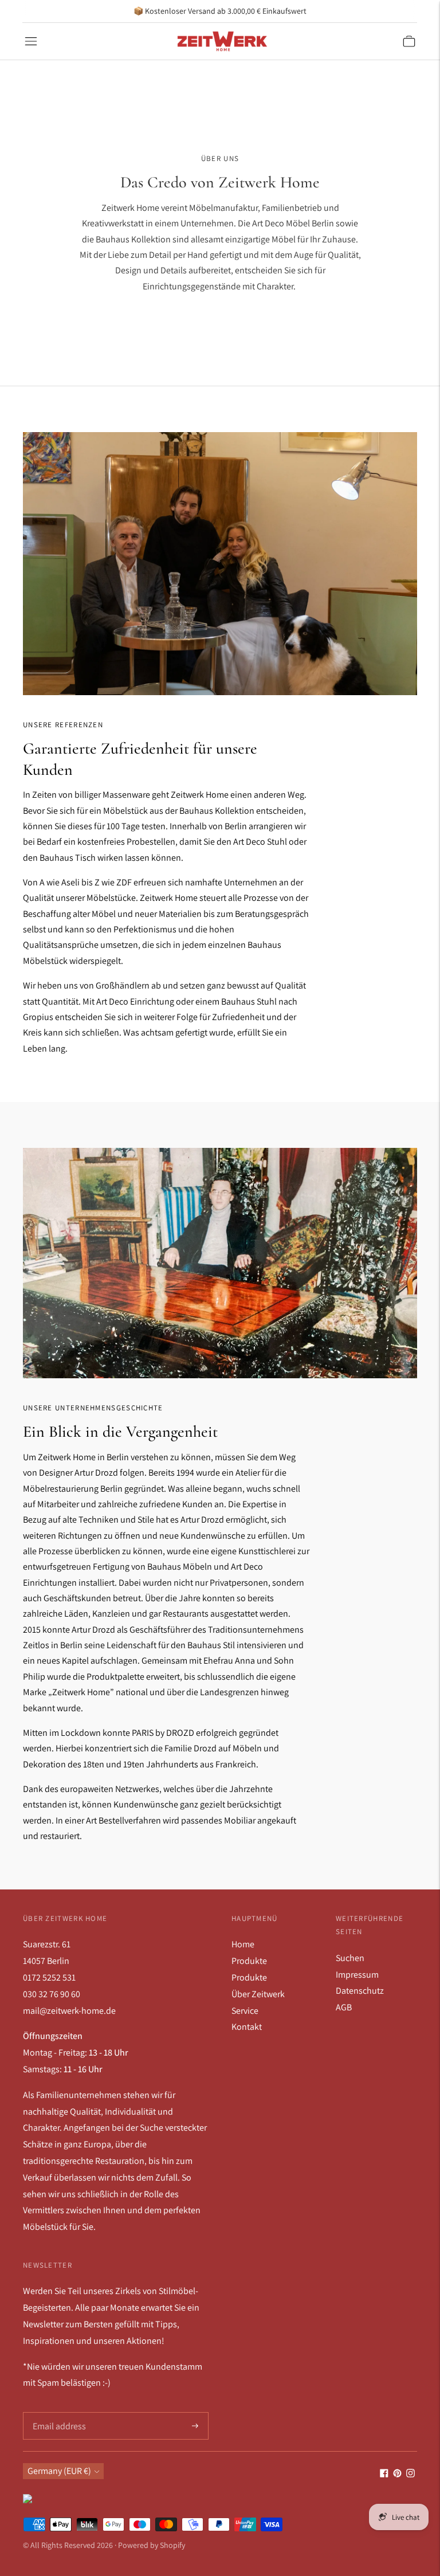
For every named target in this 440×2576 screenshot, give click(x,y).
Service (245, 2011)
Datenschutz (360, 1991)
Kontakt (247, 2027)
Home (243, 1944)
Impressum (357, 1975)
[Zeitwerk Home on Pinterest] (397, 2474)
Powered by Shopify (152, 2545)
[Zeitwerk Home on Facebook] (384, 2474)
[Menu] (31, 41)
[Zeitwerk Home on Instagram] (410, 2474)
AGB (344, 2007)
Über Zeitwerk (258, 1994)
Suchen (350, 1958)
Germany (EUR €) (59, 2471)
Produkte (249, 1961)
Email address (58, 2413)
